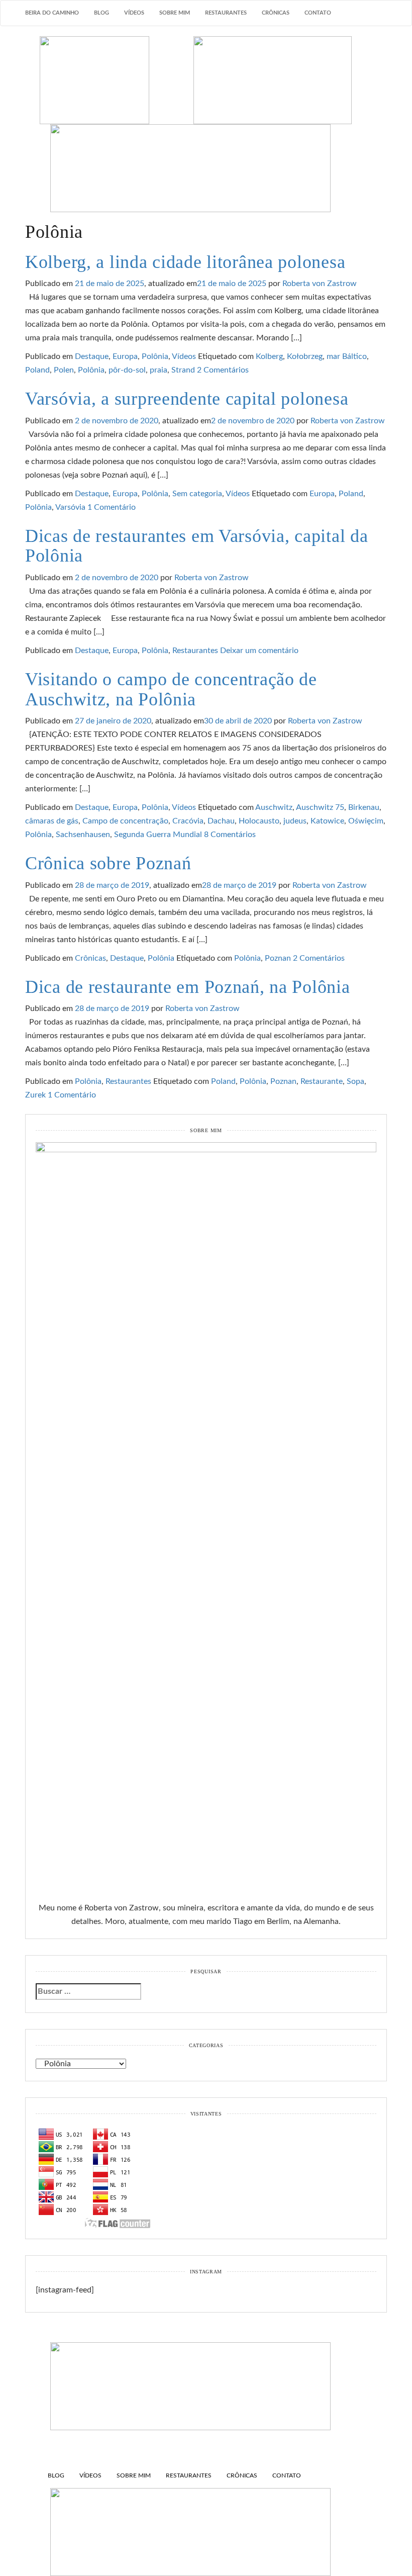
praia (159, 370)
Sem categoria (197, 494)
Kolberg (269, 356)
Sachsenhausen (83, 835)
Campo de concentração (125, 821)
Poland (37, 370)
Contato (318, 13)
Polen (64, 370)
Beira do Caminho (52, 13)
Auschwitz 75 (320, 807)
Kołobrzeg (305, 356)
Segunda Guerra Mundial (158, 835)
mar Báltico (347, 356)
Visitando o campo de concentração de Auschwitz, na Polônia (171, 689)
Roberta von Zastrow (320, 284)
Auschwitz (274, 807)
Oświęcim (366, 821)
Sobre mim (175, 13)
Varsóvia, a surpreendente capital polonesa (187, 399)
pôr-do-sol (127, 370)
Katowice (327, 821)
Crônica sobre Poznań (108, 863)
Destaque (92, 356)
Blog (101, 13)
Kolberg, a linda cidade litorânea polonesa (185, 262)
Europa (125, 356)
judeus (295, 821)
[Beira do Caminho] (206, 124)
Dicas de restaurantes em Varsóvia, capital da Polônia (196, 546)
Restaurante (322, 1081)
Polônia (155, 356)
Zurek (35, 1095)
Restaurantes (226, 13)
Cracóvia (188, 821)
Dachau (221, 821)
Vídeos (134, 13)
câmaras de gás (52, 821)
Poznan (278, 958)
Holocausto (259, 821)
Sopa (355, 1081)
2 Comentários (223, 370)
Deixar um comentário (259, 651)
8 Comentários (230, 835)
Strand (183, 370)
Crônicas (276, 13)
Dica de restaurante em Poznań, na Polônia (188, 987)
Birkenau (364, 807)
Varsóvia (70, 507)
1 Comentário (112, 507)
